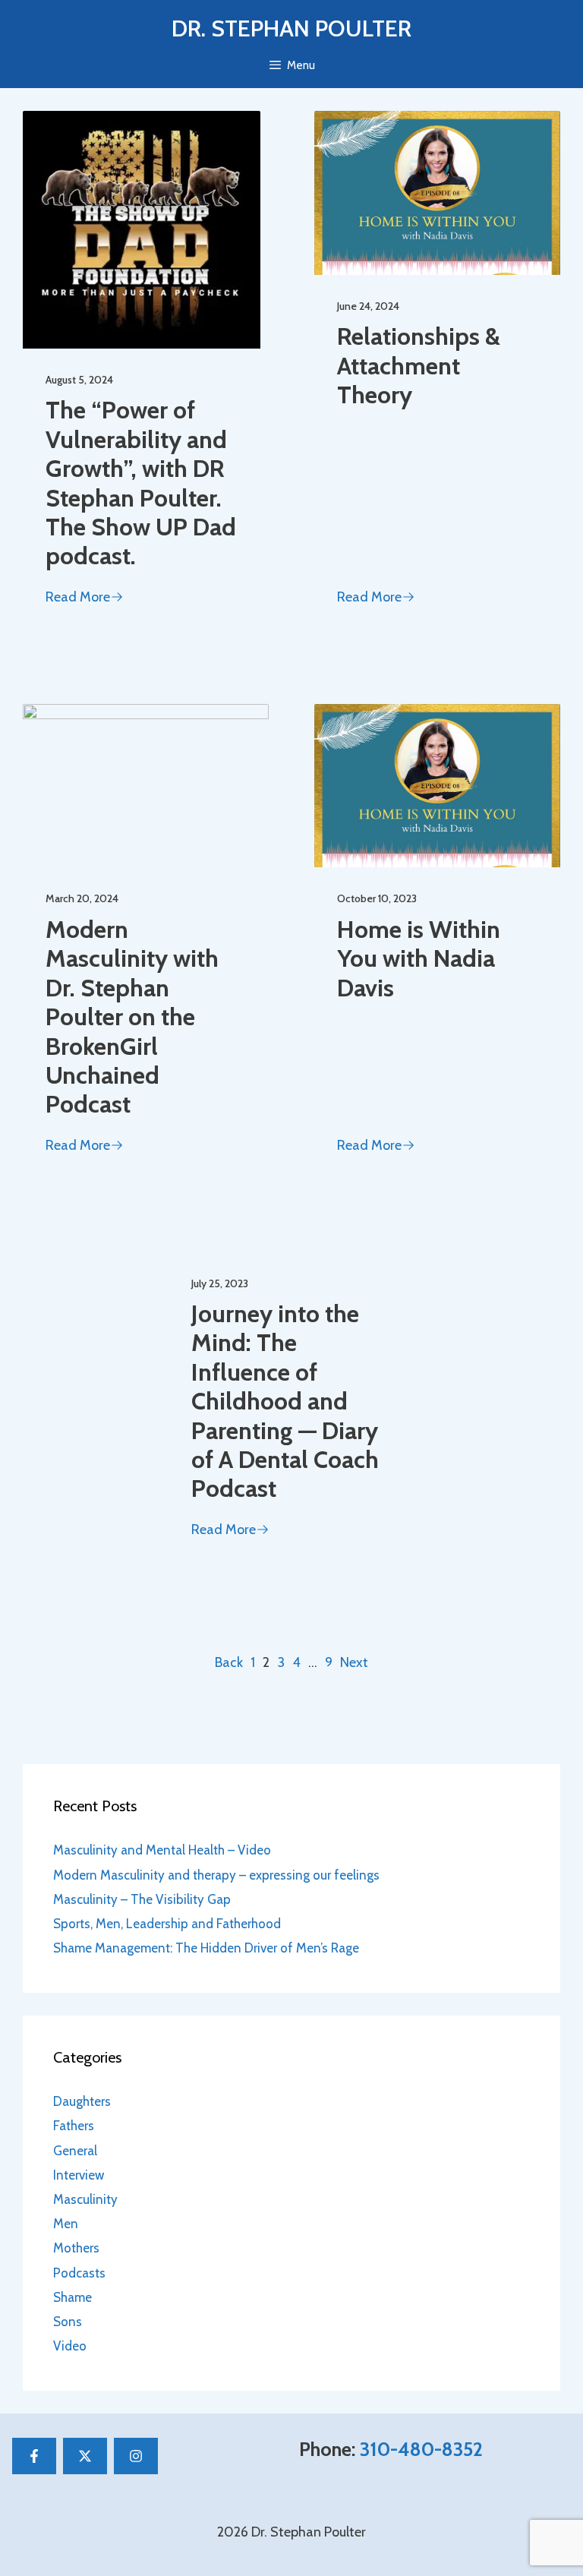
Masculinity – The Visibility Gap (142, 1899)
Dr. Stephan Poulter (291, 28)
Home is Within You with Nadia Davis (419, 958)
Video (70, 2346)
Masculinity (85, 2199)
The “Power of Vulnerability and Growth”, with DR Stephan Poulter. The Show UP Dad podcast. (141, 483)
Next (354, 1662)
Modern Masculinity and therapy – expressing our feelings (216, 1875)
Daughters (82, 2101)
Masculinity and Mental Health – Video (162, 1850)
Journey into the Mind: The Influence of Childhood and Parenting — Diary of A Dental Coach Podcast (285, 1401)
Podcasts (79, 2273)
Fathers (74, 2126)
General (75, 2151)
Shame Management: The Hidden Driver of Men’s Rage (206, 1948)
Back (229, 1662)
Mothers (76, 2248)
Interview (79, 2175)
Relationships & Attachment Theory (419, 365)
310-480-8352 (421, 2449)
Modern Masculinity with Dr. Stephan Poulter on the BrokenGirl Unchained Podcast (132, 1017)
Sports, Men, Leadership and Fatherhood (167, 1924)
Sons (68, 2322)
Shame (72, 2297)
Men (66, 2224)
